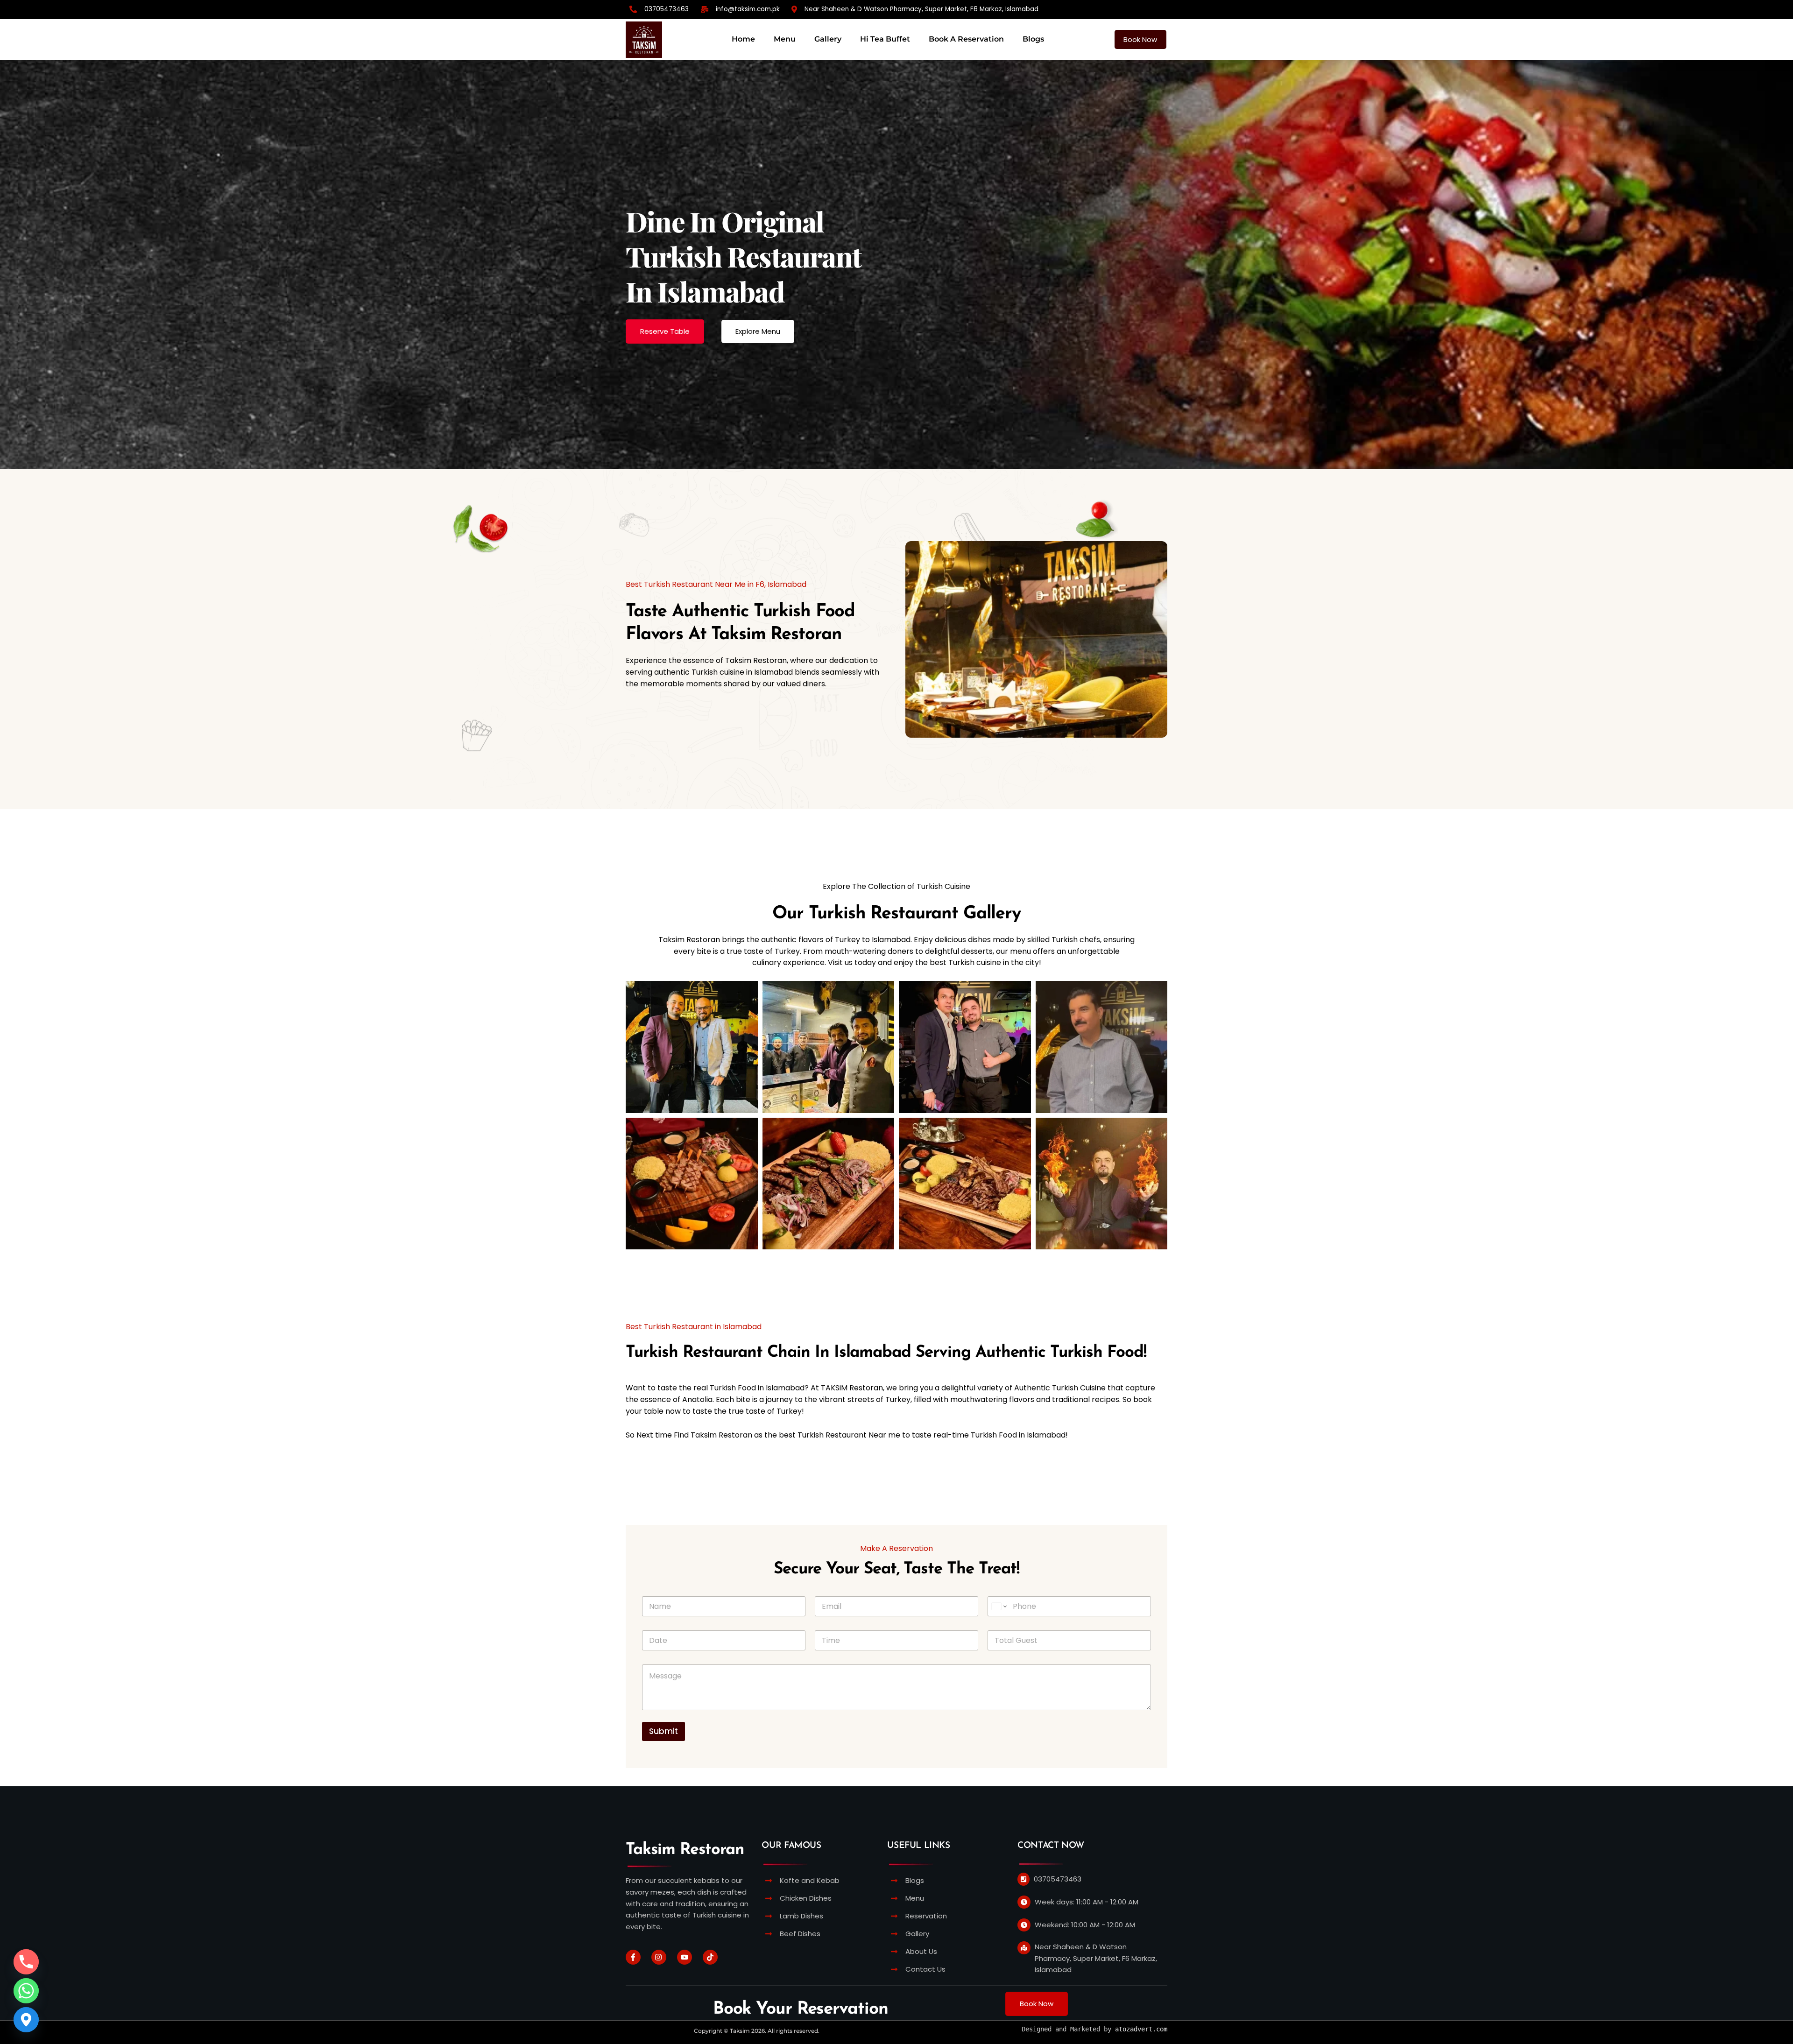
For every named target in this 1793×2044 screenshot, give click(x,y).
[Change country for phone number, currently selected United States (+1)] (999, 1606)
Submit (664, 1731)
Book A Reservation (966, 39)
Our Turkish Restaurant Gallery (896, 914)
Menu (785, 39)
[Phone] (26, 1962)
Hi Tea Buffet (885, 39)
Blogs (1033, 39)
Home (743, 39)
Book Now (1140, 39)
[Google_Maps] (26, 2020)
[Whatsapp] (26, 1991)
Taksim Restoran (685, 1850)
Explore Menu (758, 331)
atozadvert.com (1141, 2029)
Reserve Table (665, 331)
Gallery (828, 39)
